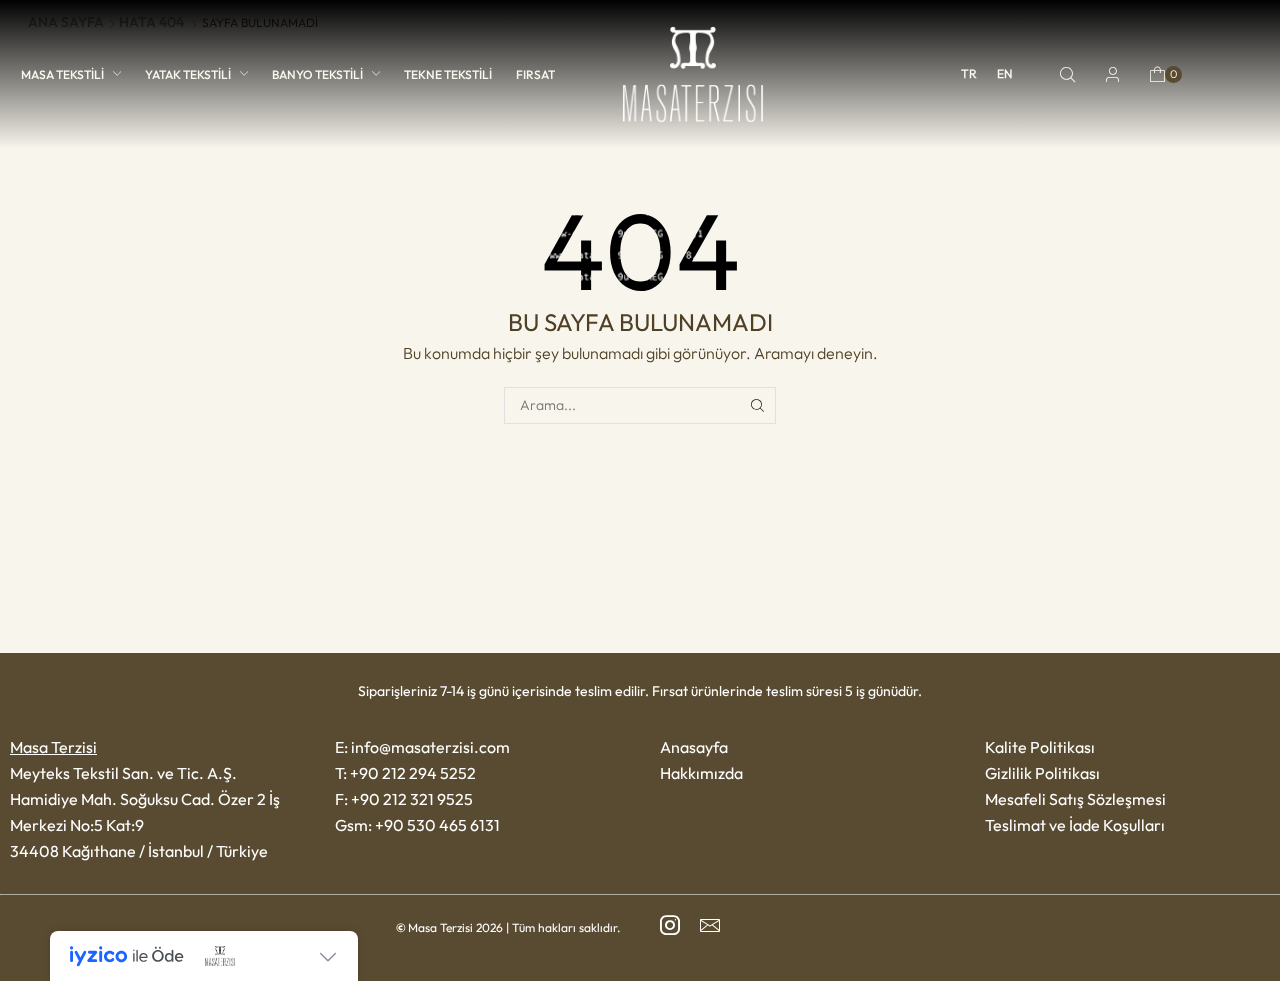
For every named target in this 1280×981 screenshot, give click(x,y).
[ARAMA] (757, 405)
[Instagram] (670, 925)
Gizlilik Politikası (1042, 773)
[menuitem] (969, 74)
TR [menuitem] (969, 74)
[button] (1067, 75)
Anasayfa (694, 747)
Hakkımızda (701, 773)
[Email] (710, 925)
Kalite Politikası (1040, 747)
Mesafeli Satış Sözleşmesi (1075, 799)
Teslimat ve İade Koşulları (1075, 825)
